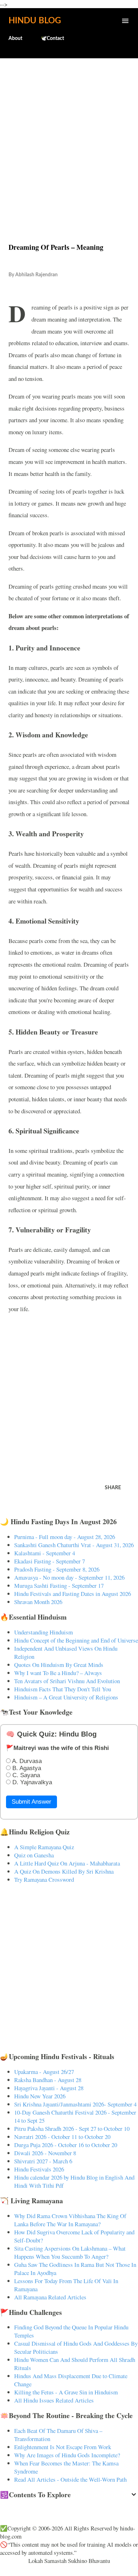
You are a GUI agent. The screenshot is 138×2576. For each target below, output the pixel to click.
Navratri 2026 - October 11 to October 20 (62, 2137)
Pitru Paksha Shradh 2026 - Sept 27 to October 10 (72, 2129)
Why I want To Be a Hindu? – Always (58, 1673)
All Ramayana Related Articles (50, 2297)
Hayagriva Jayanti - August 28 (49, 2088)
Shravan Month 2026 (38, 1602)
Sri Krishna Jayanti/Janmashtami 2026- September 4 (75, 2104)
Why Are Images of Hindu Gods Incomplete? (67, 2455)
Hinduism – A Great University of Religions (66, 1697)
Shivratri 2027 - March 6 (43, 2161)
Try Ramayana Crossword (44, 1879)
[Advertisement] (69, 135)
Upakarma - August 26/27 (44, 2072)
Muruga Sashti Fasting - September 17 (59, 1585)
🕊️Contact (52, 39)
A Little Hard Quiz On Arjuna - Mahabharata (67, 1863)
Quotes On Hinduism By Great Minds (59, 1665)
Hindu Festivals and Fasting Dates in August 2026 (73, 1594)
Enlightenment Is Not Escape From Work (63, 2447)
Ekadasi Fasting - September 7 (50, 1561)
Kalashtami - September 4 (45, 1553)
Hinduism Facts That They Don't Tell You (63, 1689)
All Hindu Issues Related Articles (54, 2400)
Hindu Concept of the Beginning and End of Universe (76, 1640)
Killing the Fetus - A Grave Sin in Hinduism (66, 2392)
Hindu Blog (35, 21)
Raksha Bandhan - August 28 (48, 2080)
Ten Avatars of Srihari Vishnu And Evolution (67, 1681)
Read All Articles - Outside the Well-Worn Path (70, 2479)
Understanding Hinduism (44, 1632)
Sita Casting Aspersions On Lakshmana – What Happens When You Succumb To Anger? (70, 2252)
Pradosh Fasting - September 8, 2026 (57, 1569)
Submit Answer (31, 1802)
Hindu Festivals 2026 (39, 2169)
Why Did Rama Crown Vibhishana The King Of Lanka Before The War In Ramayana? (70, 2220)
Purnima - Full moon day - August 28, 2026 (65, 1537)
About (15, 39)
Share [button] (113, 1488)
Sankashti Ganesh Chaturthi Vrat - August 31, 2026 (74, 1545)
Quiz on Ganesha (34, 1855)
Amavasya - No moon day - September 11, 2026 (69, 1577)
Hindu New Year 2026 (40, 2096)
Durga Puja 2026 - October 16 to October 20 (66, 2145)
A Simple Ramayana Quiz (44, 1847)
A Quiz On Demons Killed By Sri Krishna (64, 1871)
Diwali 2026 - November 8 (45, 2153)
